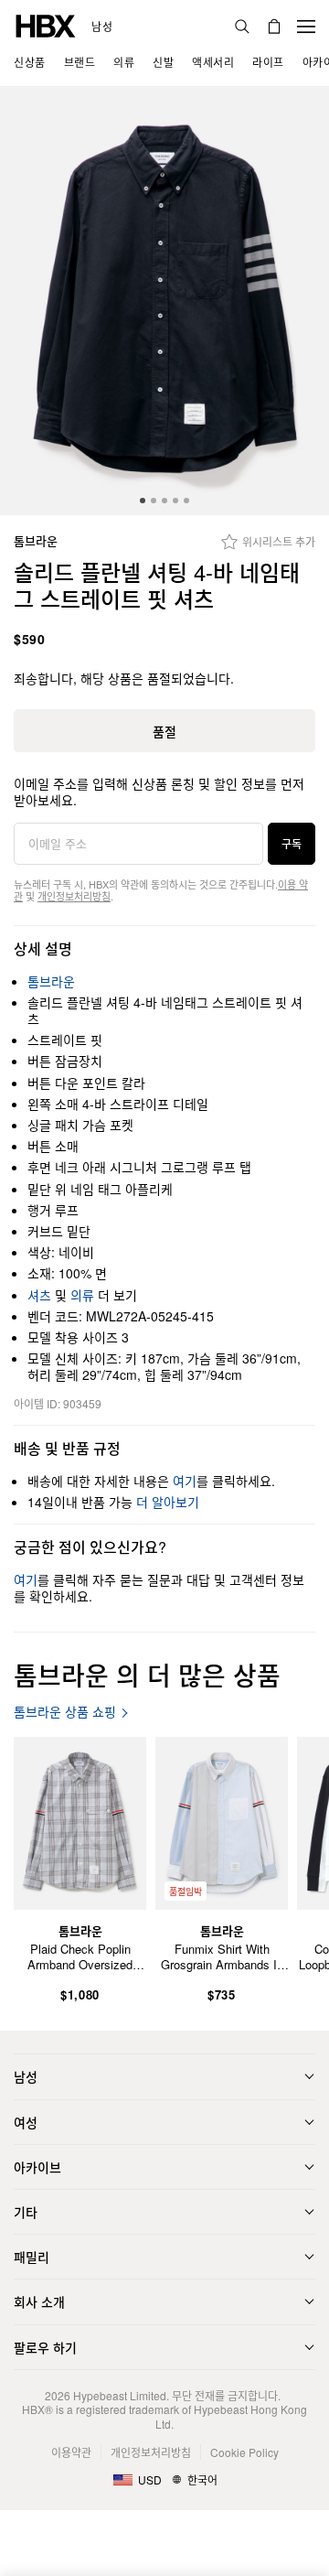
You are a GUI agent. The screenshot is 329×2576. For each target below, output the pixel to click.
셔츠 (39, 1295)
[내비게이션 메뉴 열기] (306, 27)
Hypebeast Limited (120, 2395)
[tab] (143, 501)
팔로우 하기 (45, 2347)
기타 (26, 2212)
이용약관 (71, 2452)
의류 (82, 1295)
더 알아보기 (168, 1502)
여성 (26, 2122)
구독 (292, 843)
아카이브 (37, 2167)
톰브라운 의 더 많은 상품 (147, 1675)
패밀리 (32, 2257)
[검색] (242, 27)
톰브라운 (36, 541)
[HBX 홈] (46, 24)
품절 (164, 731)
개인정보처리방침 (74, 896)
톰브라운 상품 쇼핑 (65, 1712)
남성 (102, 27)
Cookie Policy (244, 2452)
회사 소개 (39, 2301)
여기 (185, 1481)
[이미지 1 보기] (164, 301)
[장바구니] (274, 27)
